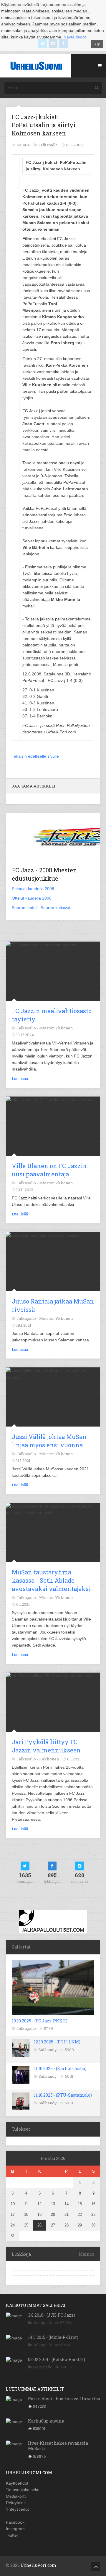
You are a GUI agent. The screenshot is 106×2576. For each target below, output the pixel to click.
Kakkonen (49, 1759)
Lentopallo (43, 2367)
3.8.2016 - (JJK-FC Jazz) (52, 2315)
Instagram (15, 2529)
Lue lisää (20, 1078)
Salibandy (48, 2050)
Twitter (12, 2535)
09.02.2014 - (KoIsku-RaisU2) (57, 2359)
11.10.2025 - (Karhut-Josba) (60, 2068)
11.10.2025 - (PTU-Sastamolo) (63, 2095)
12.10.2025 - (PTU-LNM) (57, 2042)
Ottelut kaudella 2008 (32, 898)
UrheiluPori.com (39, 2565)
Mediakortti (16, 2496)
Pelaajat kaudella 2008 (33, 889)
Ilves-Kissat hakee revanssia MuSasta (58, 2446)
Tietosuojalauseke (23, 2490)
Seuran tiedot (24, 908)
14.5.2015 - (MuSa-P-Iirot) (53, 2337)
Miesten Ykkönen (56, 1028)
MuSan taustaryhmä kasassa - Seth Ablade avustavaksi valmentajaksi (51, 1580)
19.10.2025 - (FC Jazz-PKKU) (40, 2021)
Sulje (97, 44)
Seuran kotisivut (56, 908)
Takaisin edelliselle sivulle (35, 756)
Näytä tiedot (75, 37)
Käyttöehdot (17, 2483)
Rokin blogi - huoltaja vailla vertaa (64, 2399)
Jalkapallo (26, 2028)
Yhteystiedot (17, 2509)
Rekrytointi (16, 2503)
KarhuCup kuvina (46, 2421)
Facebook (15, 2522)
